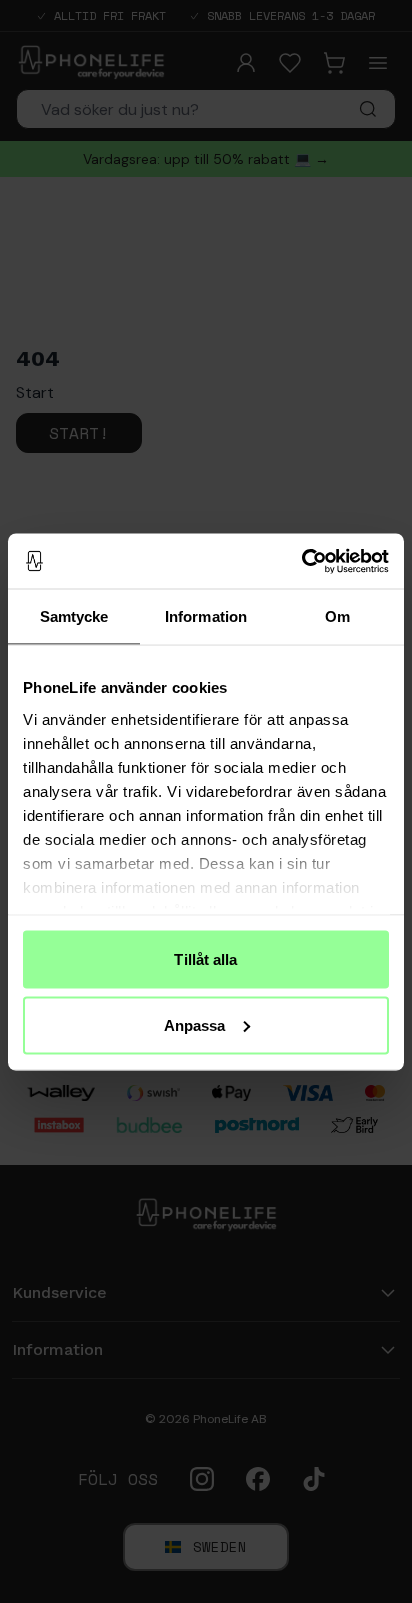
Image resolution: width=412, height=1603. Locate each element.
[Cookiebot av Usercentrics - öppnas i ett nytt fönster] (301, 561)
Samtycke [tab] (74, 616)
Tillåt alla (205, 959)
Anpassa (195, 1024)
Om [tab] (337, 616)
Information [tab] (206, 616)
